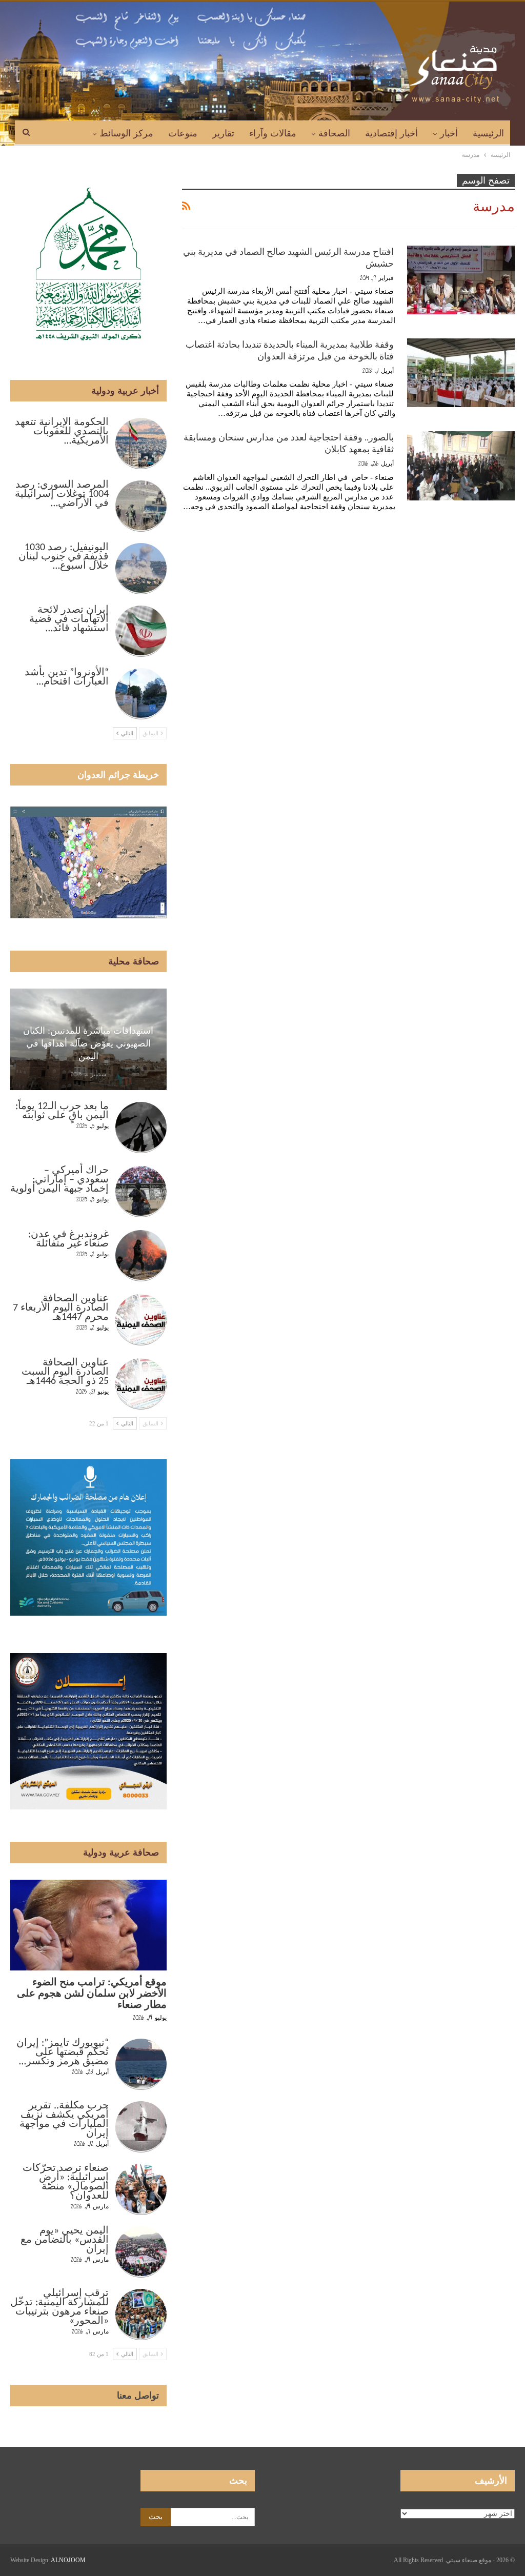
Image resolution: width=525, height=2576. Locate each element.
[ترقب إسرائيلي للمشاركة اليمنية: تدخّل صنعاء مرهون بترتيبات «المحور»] (141, 2315)
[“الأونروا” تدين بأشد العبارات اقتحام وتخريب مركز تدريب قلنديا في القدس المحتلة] (141, 694)
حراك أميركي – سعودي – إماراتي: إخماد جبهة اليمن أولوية (59, 1180)
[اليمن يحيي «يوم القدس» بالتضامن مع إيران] (141, 2252)
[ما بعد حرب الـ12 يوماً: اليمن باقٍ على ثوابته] (141, 1128)
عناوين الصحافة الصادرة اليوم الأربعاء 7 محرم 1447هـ (61, 1308)
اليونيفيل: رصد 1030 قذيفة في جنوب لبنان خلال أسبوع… (64, 557)
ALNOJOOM (68, 2560)
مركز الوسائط (126, 133)
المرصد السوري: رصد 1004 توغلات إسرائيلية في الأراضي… (62, 494)
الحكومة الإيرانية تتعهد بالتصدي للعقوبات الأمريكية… (62, 432)
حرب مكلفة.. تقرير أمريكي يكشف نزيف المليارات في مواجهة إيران (64, 2120)
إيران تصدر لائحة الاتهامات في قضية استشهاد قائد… (69, 619)
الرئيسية (488, 133)
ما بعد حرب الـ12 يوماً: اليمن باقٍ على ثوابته (62, 1111)
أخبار (449, 133)
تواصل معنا (138, 2396)
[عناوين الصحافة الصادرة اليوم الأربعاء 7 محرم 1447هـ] (141, 1320)
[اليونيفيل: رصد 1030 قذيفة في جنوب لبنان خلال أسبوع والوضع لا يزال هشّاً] (141, 569)
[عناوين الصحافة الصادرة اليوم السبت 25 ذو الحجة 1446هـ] (141, 1384)
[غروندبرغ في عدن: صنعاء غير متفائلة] (141, 1256)
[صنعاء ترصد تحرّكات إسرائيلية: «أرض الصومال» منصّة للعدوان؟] (141, 2189)
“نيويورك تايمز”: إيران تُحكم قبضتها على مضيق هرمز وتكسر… (63, 2052)
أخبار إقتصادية (391, 133)
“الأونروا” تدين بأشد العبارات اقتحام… (67, 677)
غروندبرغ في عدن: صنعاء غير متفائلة (68, 1239)
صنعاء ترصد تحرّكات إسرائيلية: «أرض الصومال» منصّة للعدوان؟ (66, 2182)
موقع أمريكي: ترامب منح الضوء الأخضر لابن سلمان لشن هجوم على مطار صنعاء (92, 1994)
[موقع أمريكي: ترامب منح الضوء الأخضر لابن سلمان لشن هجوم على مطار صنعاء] (88, 1925)
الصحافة (334, 133)
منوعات (183, 133)
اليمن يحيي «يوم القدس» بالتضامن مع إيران (65, 2240)
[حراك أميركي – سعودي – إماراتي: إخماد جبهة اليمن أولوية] (141, 1192)
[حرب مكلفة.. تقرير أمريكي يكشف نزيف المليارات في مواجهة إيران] (141, 2127)
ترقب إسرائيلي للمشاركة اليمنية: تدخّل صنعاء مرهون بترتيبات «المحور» (59, 2307)
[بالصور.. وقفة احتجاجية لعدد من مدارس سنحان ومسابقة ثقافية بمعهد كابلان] (461, 466)
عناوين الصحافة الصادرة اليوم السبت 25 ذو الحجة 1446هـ (65, 1372)
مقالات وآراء (273, 133)
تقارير (223, 133)
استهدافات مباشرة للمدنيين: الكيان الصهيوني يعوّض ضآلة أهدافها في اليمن (88, 1043)
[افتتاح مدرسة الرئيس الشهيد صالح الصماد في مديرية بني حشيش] (461, 280)
